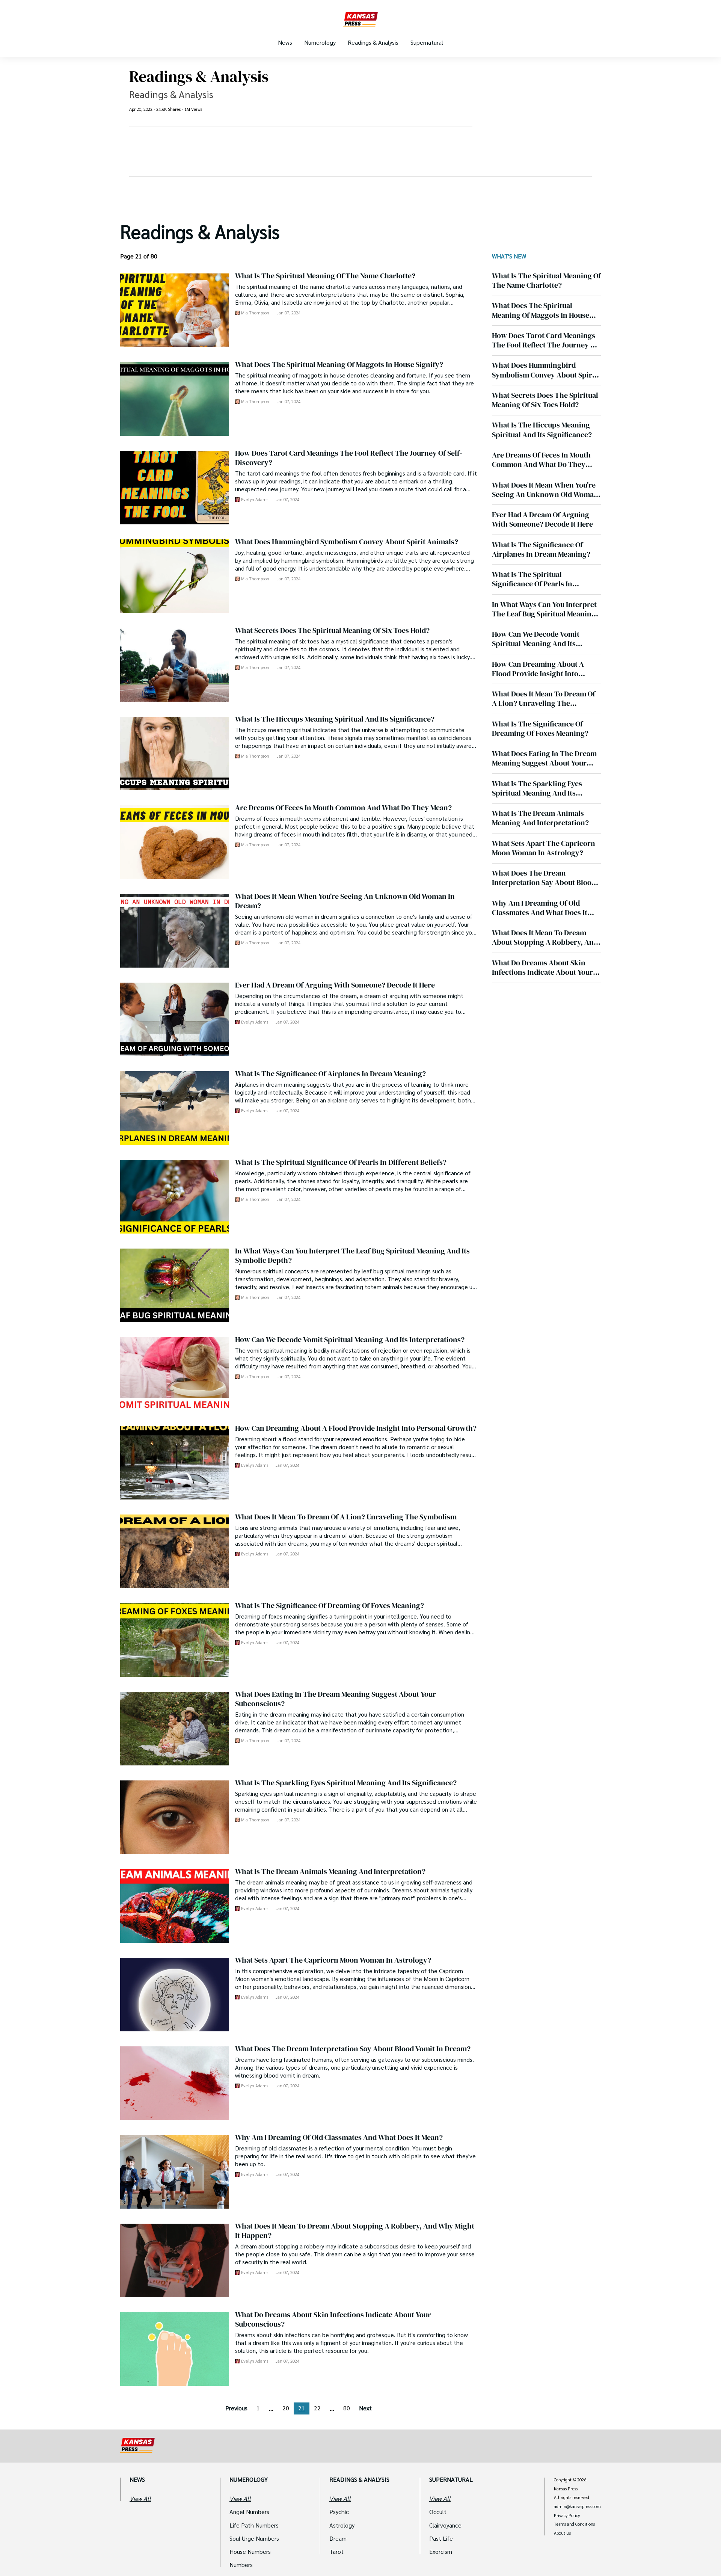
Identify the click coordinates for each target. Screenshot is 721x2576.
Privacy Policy (567, 2516)
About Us (562, 2533)
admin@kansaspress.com (577, 2507)
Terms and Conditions (574, 2524)
